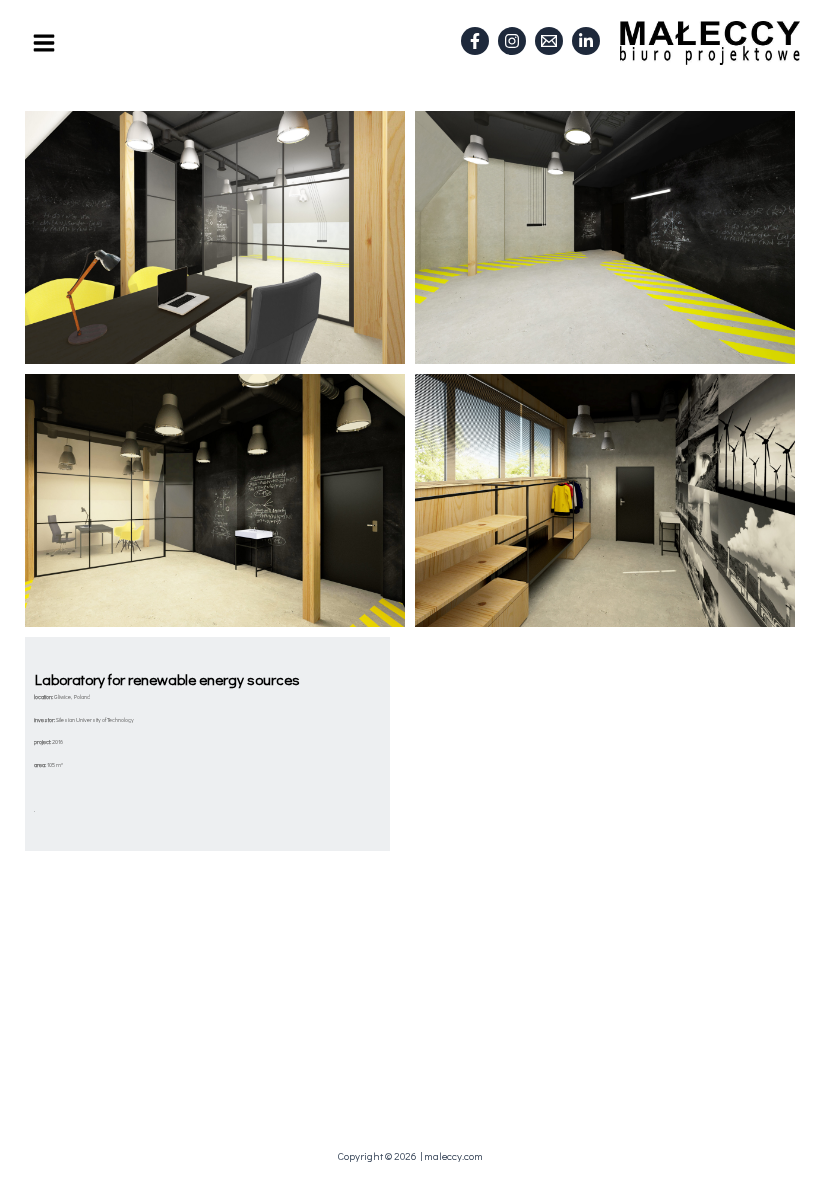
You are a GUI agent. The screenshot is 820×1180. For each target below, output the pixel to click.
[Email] (549, 41)
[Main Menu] (44, 43)
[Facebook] (475, 41)
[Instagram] (512, 41)
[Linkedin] (586, 41)
